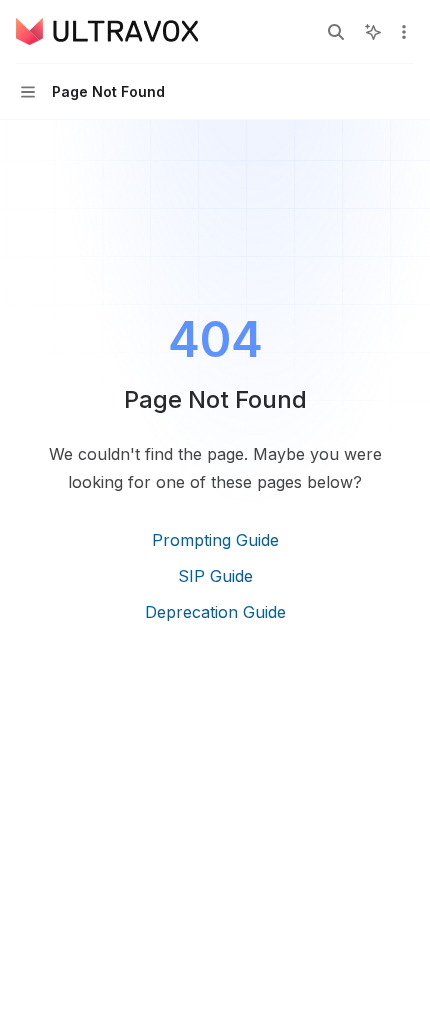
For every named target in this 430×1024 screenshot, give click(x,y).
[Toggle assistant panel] (373, 32)
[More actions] (404, 32)
